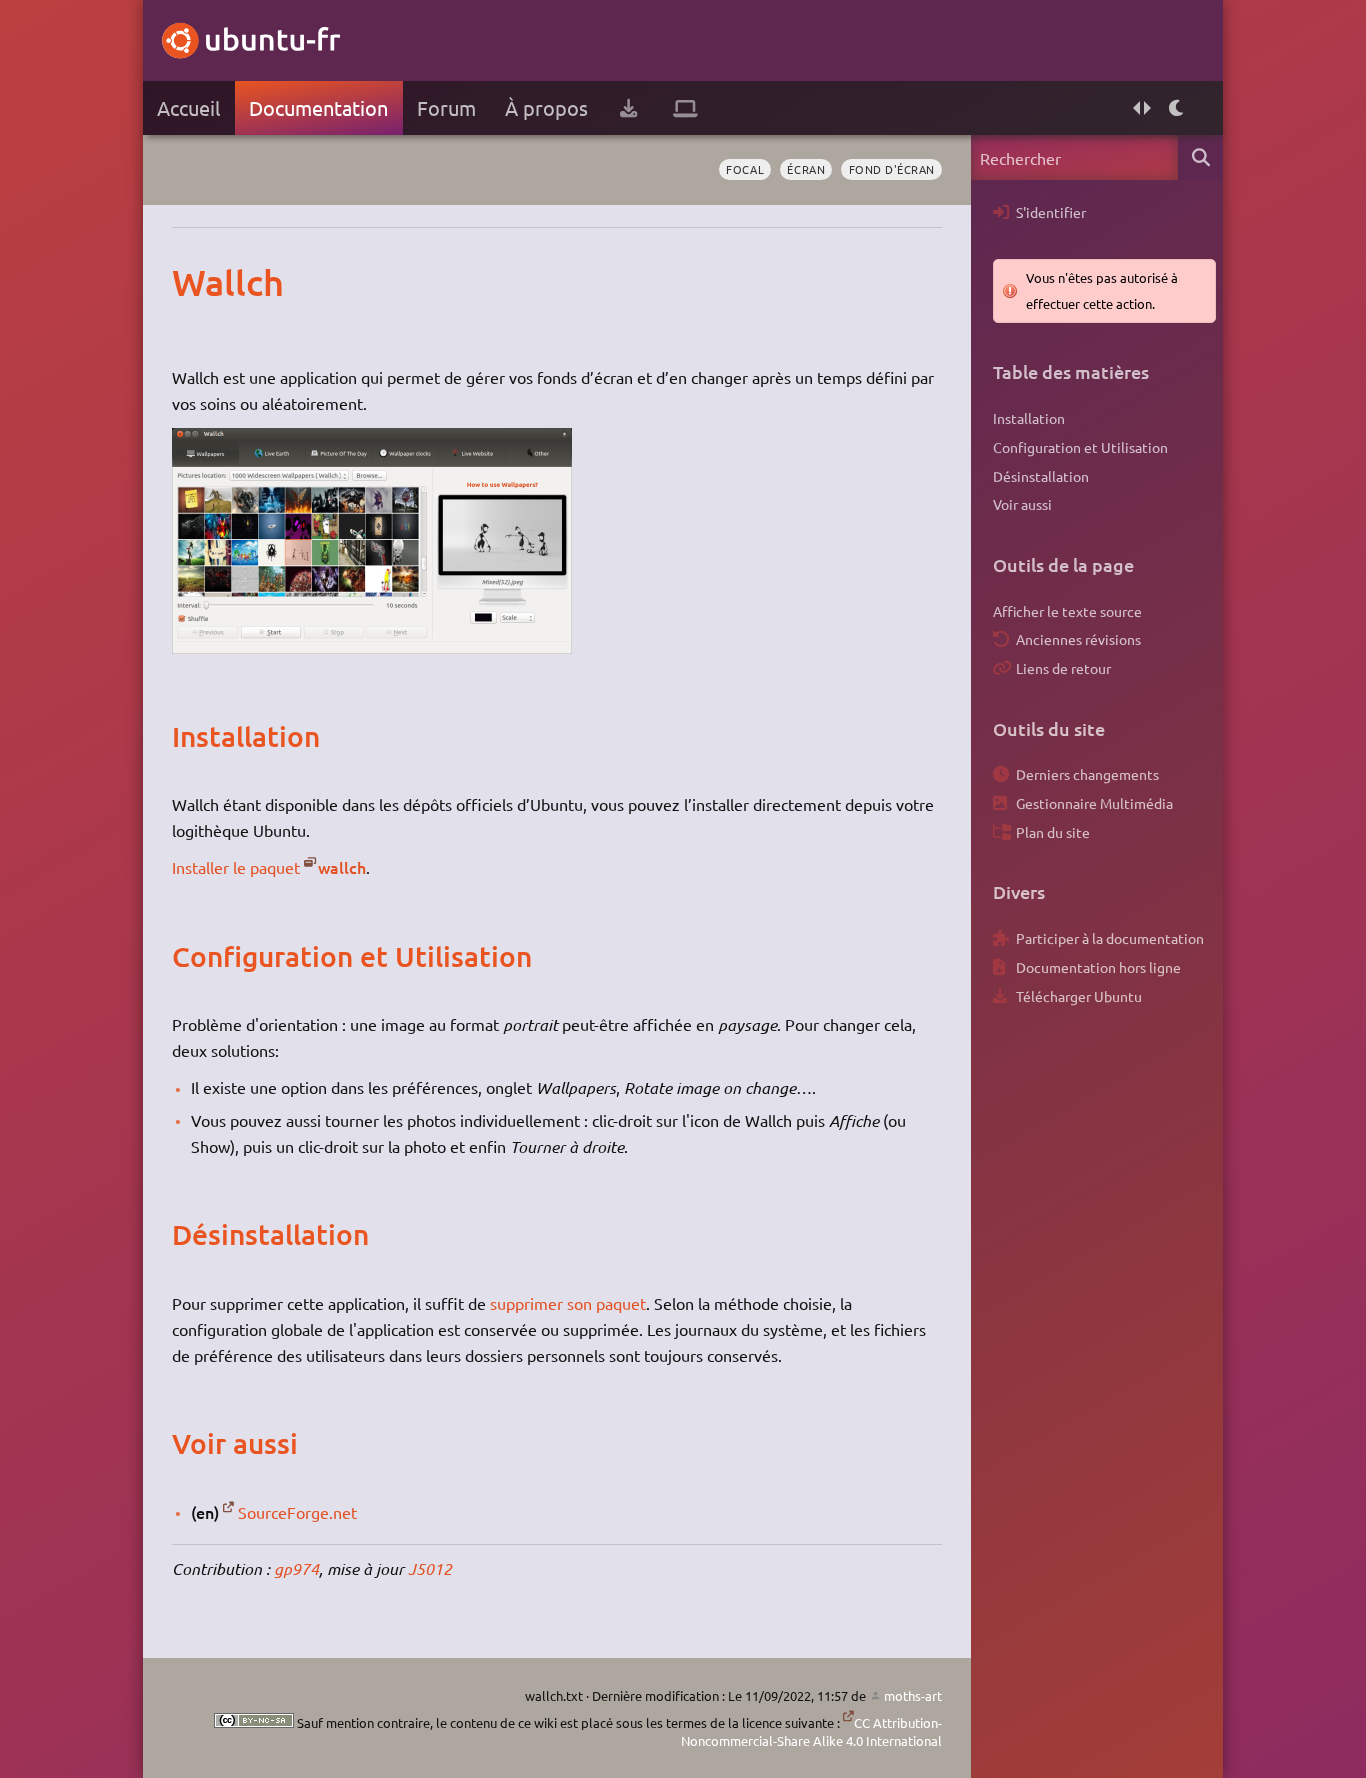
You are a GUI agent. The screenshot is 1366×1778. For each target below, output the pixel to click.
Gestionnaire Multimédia (1094, 803)
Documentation (318, 107)
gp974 (296, 1568)
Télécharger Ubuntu (1079, 996)
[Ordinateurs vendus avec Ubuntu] (685, 108)
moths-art (913, 1695)
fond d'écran (892, 169)
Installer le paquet (236, 867)
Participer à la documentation (1110, 938)
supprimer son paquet (568, 1303)
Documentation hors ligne (1098, 967)
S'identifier (1051, 212)
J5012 (430, 1568)
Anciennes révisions (1078, 639)
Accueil (188, 107)
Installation (1029, 418)
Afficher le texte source (1067, 611)
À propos (546, 107)
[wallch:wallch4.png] (372, 647)
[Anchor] (192, 282)
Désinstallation (1041, 476)
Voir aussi (1022, 504)
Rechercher (1200, 157)
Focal (745, 169)
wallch (342, 867)
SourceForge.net (297, 1512)
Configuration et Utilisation (1080, 447)
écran (806, 169)
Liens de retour (1063, 668)
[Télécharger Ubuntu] (628, 108)
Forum (446, 107)
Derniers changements (1087, 774)
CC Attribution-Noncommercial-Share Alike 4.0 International (811, 1731)
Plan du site (1053, 832)
